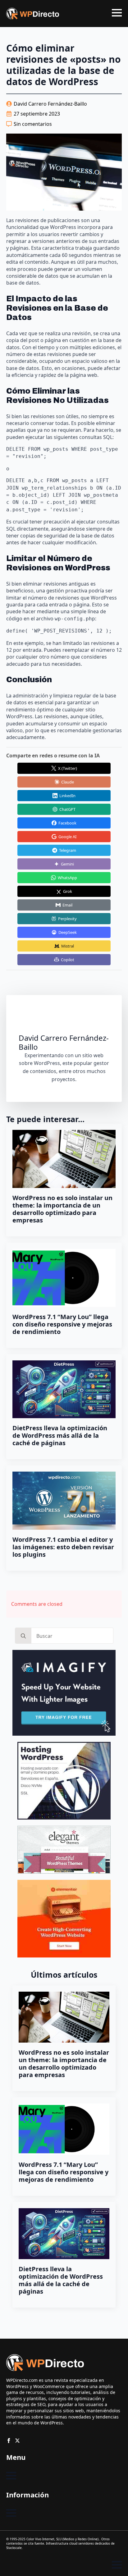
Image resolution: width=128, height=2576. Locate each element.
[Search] (23, 1636)
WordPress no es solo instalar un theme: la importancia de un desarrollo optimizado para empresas (62, 1209)
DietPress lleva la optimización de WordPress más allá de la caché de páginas (60, 1436)
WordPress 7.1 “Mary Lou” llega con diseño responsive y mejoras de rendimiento (62, 1324)
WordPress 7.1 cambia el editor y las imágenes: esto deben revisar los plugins (63, 1547)
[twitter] (17, 2441)
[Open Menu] (117, 13)
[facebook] (9, 2441)
